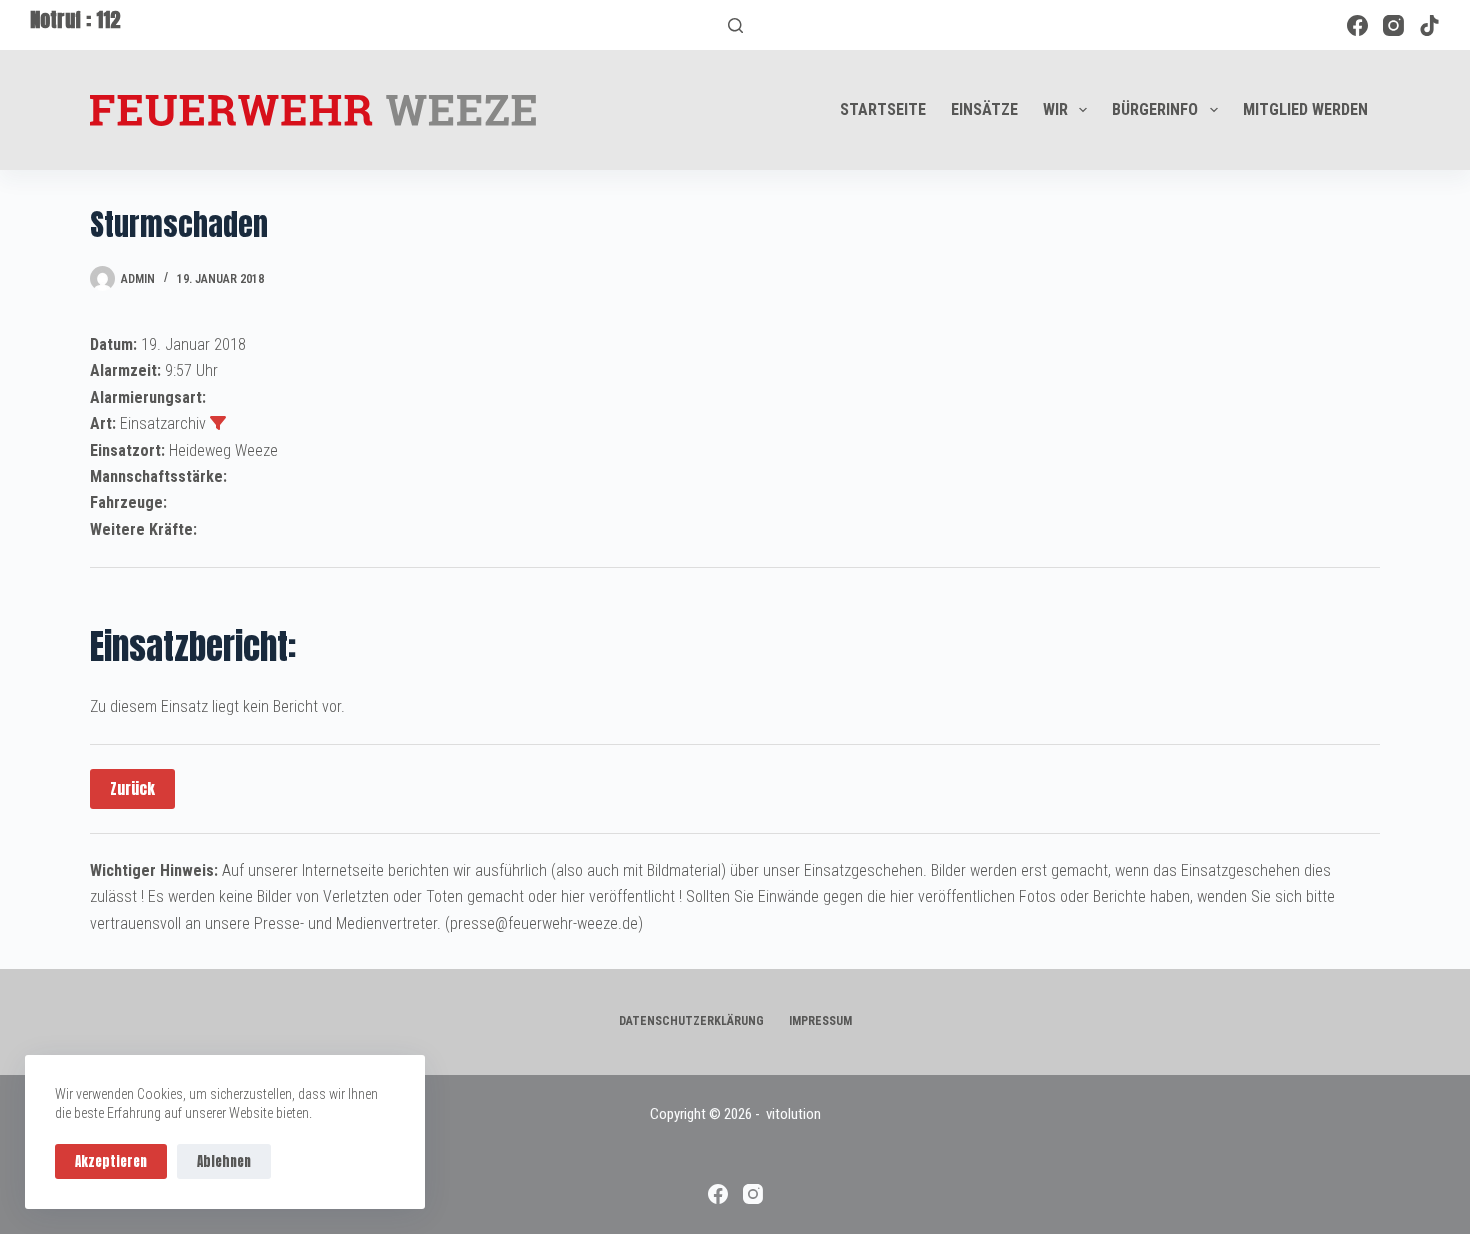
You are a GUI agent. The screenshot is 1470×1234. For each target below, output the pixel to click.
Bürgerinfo (1155, 109)
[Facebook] (1357, 25)
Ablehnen (224, 1161)
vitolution (793, 1114)
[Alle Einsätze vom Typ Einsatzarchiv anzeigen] (218, 423)
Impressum (820, 1021)
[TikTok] (1429, 25)
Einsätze (984, 109)
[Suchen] (735, 25)
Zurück (132, 788)
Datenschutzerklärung (691, 1021)
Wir (1055, 109)
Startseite (883, 109)
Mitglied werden (1305, 109)
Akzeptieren (111, 1161)
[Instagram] (1393, 25)
